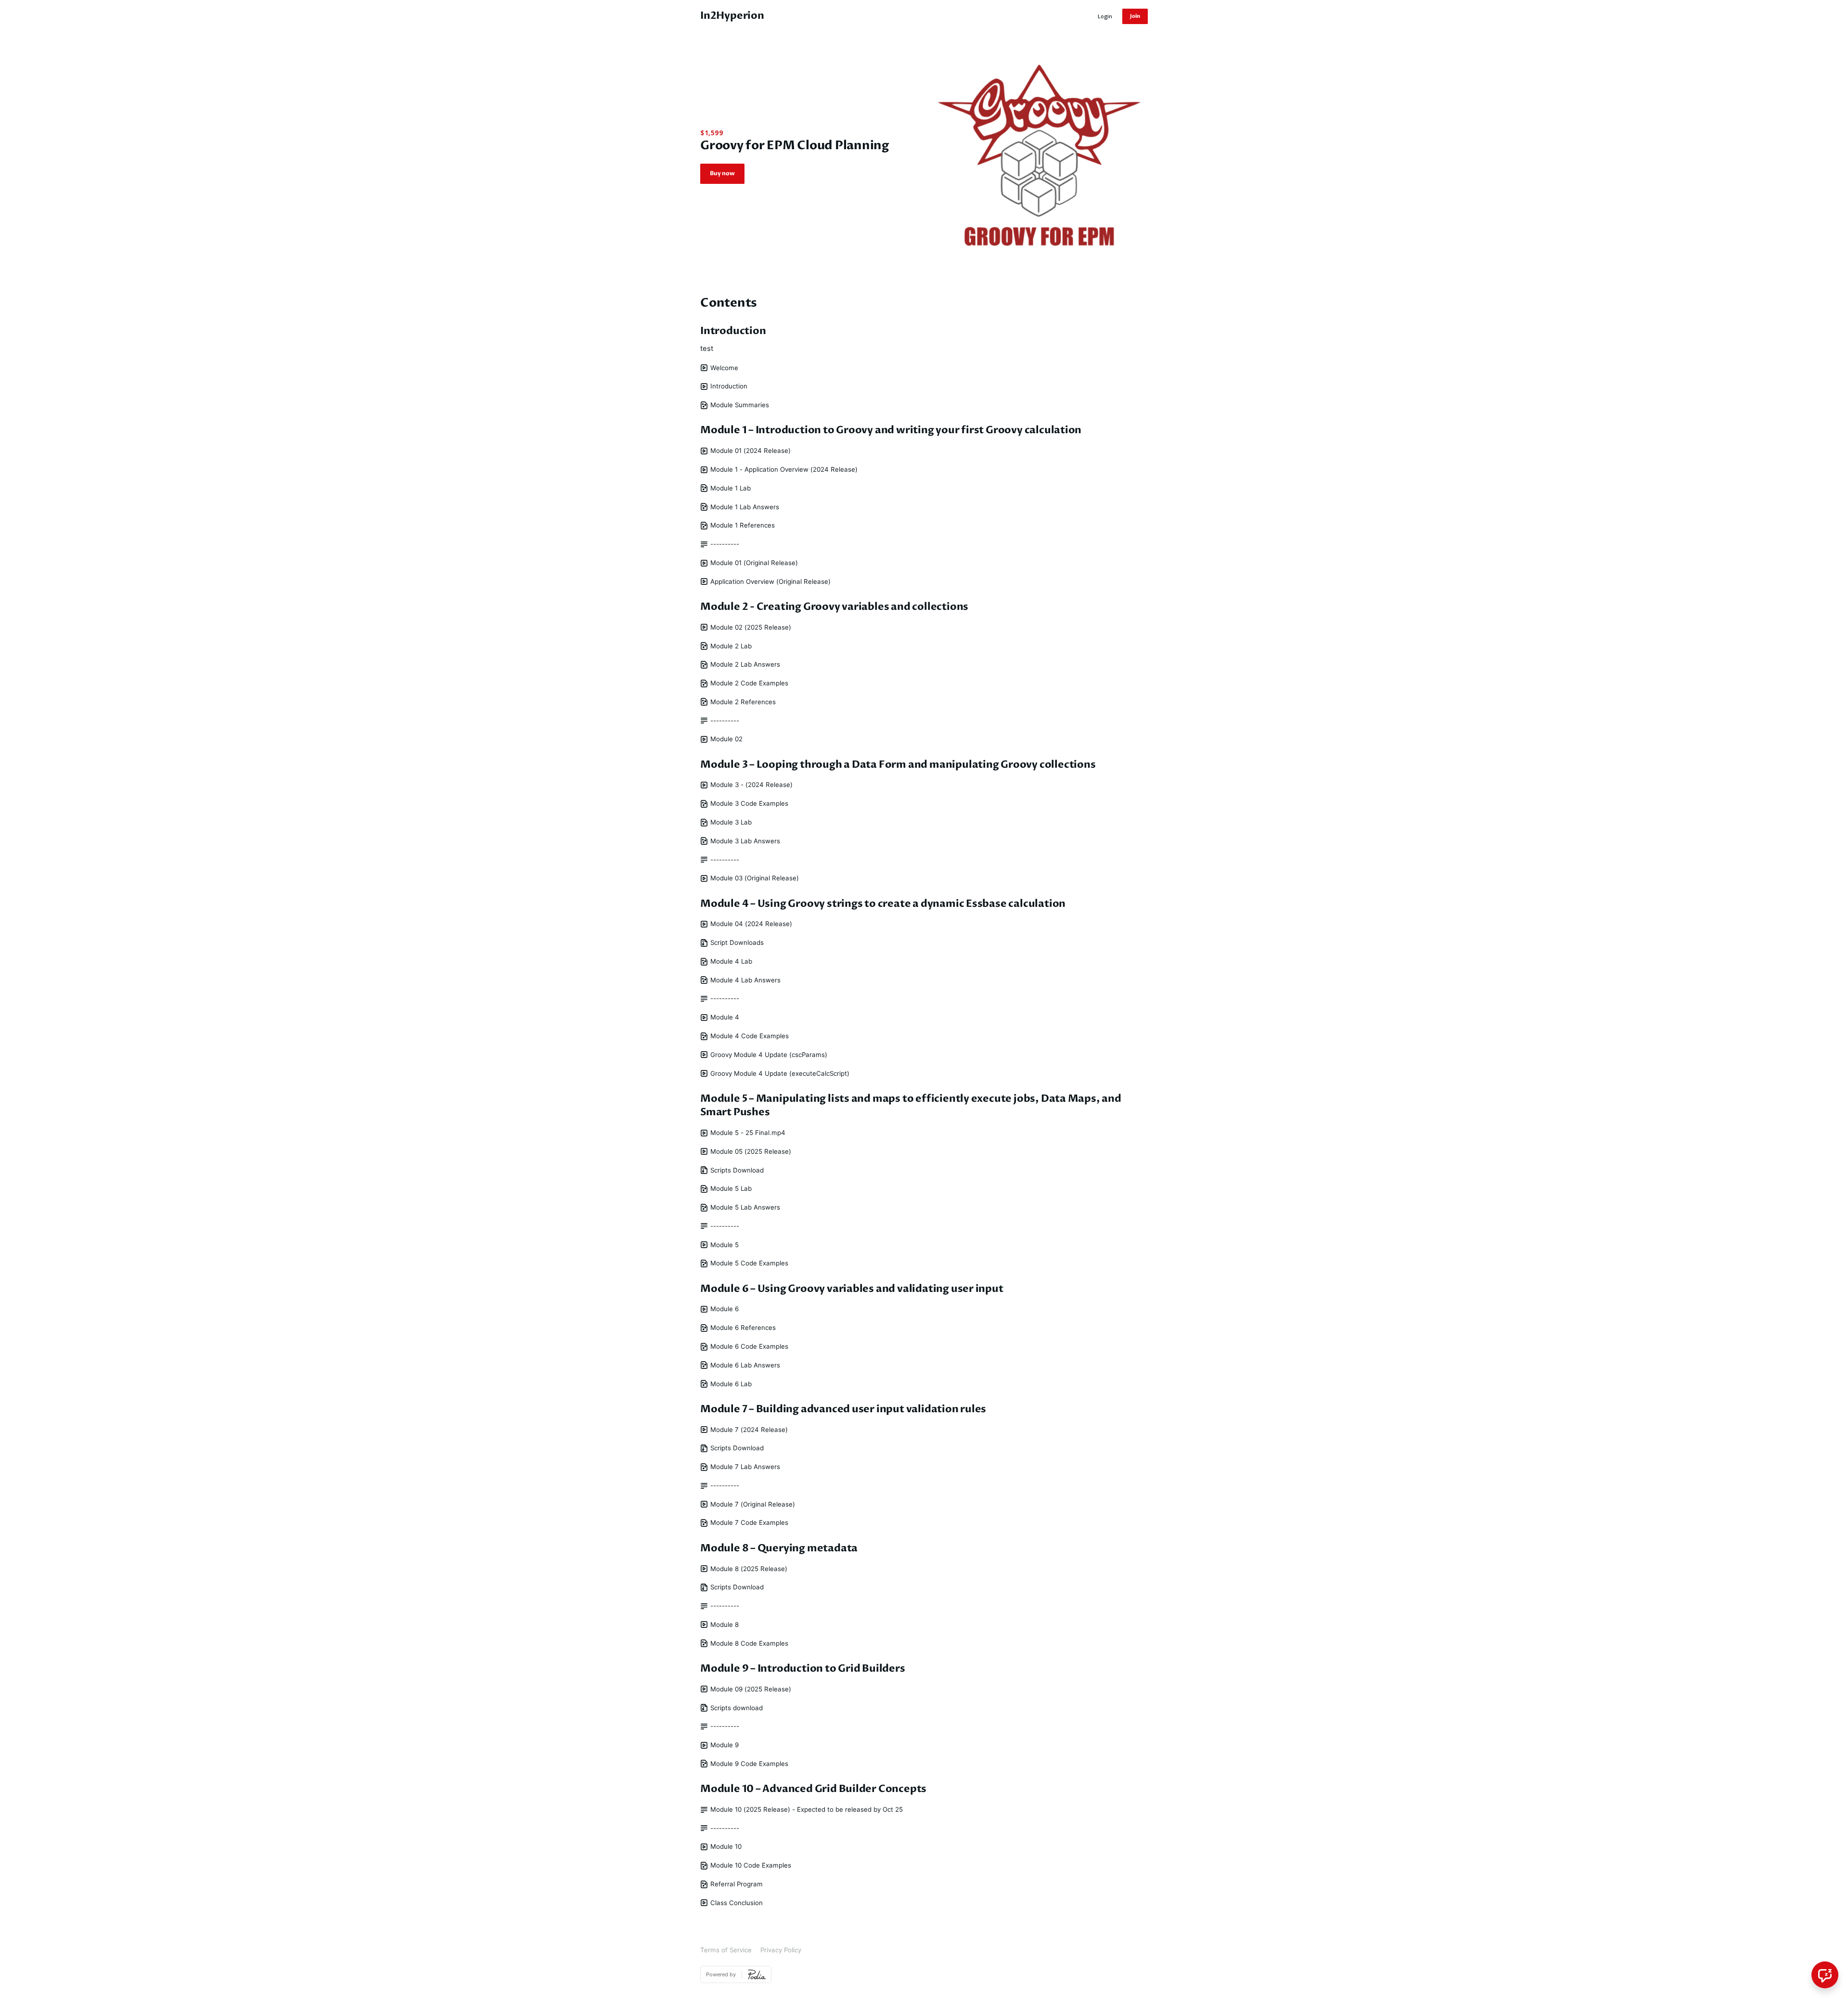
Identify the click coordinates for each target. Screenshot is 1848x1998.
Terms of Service (726, 1950)
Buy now (722, 173)
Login (1105, 16)
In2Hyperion (732, 16)
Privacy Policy (781, 1950)
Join (1135, 16)
